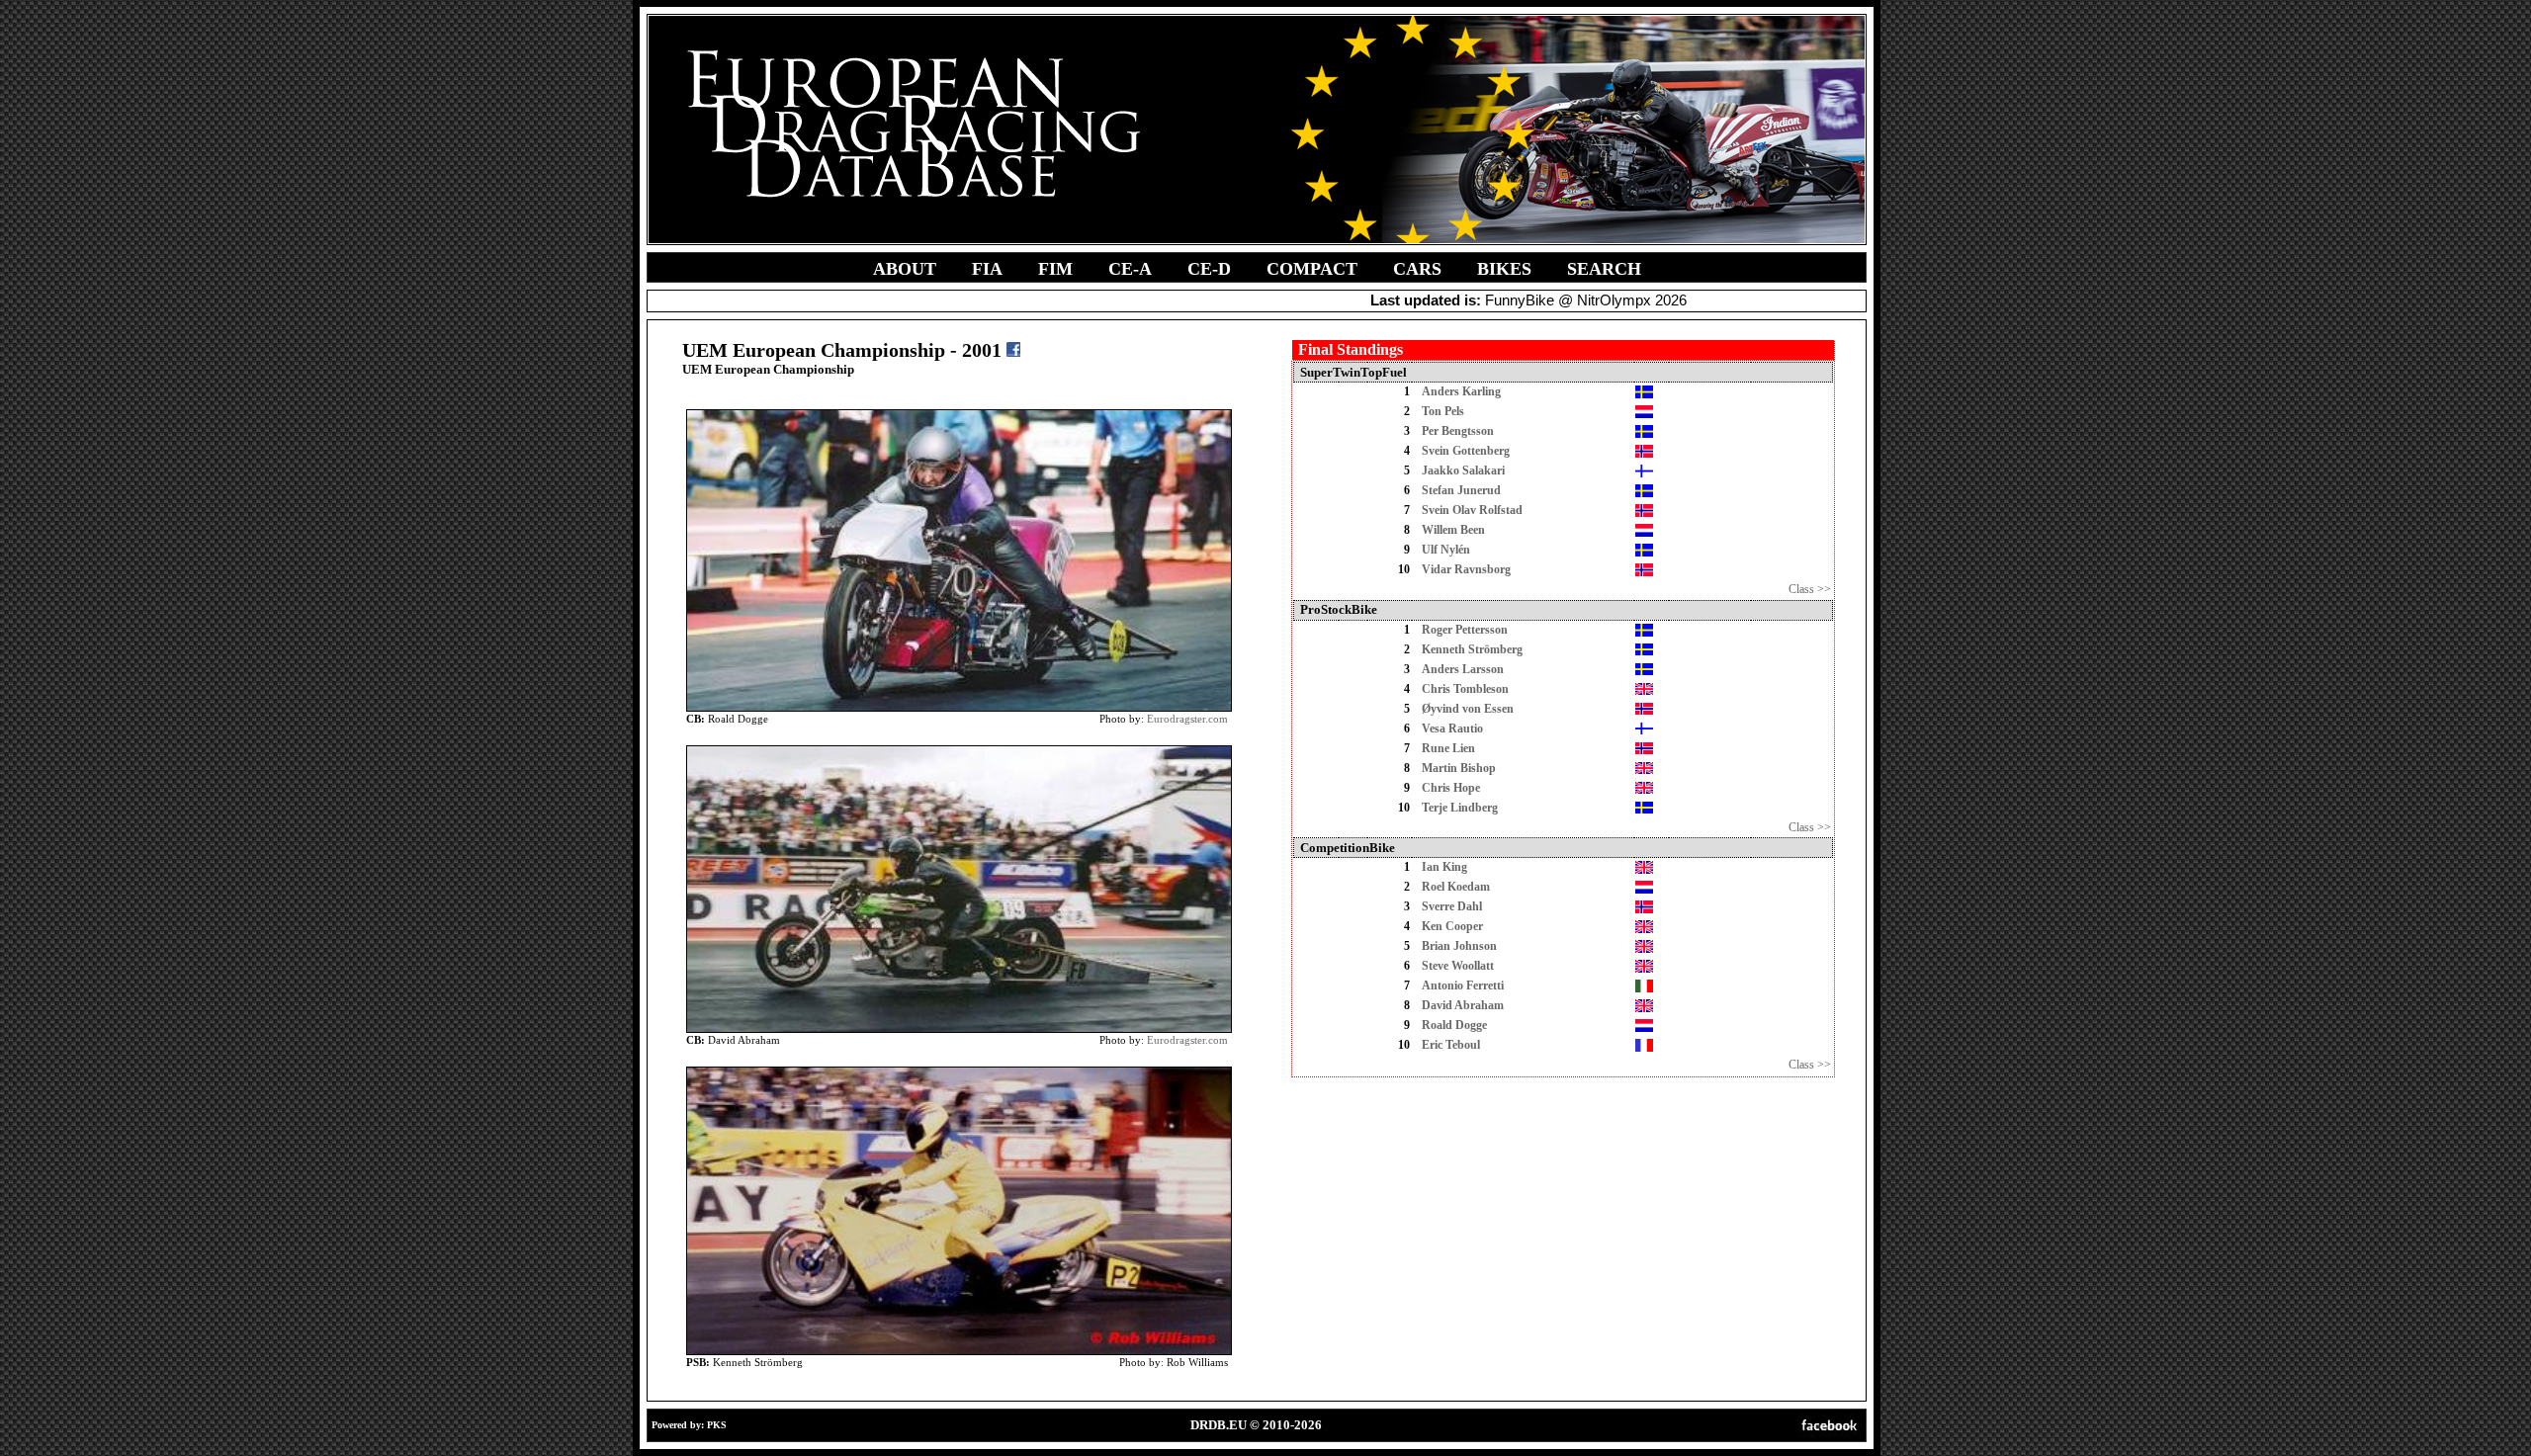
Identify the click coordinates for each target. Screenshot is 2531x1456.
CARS (1417, 269)
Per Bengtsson (1458, 431)
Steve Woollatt (1458, 966)
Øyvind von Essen (1468, 709)
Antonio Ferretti (1463, 985)
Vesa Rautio (1452, 728)
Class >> (1810, 589)
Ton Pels (1443, 411)
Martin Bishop (1459, 768)
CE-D (1209, 269)
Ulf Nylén (1446, 550)
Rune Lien (1448, 748)
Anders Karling (1461, 391)
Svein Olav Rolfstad (1472, 510)
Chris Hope (1451, 788)
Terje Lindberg (1460, 808)
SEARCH (1604, 269)
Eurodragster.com (1187, 719)
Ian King (1444, 867)
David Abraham (1463, 1005)
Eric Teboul (1451, 1045)
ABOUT (905, 269)
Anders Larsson (1463, 669)
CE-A (1130, 269)
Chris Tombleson (1465, 689)
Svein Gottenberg (1466, 451)
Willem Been (1453, 530)
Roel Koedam (1456, 887)
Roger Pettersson (1465, 630)
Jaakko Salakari (1463, 471)
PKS (717, 1425)
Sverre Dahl (1452, 906)
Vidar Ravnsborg (1466, 569)
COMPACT (1312, 269)
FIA (987, 269)
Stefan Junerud (1461, 490)
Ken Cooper (1452, 926)
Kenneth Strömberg (1472, 649)
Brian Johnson (1459, 946)
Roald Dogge (1454, 1025)
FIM (1055, 269)
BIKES (1504, 269)
